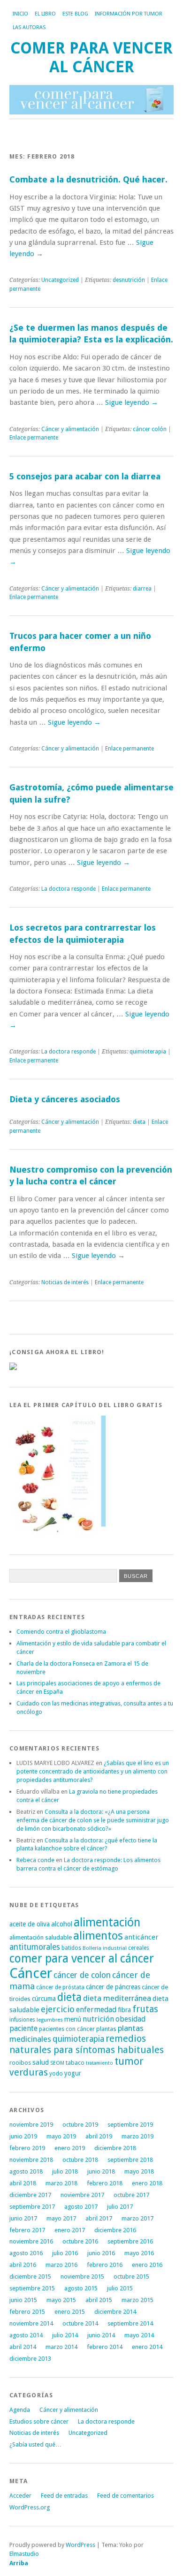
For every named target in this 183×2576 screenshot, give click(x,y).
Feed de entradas (64, 2496)
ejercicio (58, 2009)
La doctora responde (69, 889)
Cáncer (31, 1973)
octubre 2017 (131, 2195)
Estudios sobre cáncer (39, 2421)
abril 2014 (23, 2347)
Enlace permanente (34, 438)
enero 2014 (147, 2347)
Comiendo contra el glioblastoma (61, 1632)
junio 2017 (23, 2218)
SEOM (57, 2063)
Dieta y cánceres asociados (65, 1099)
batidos (71, 1948)
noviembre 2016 (31, 2241)
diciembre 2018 (115, 2148)
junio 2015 (23, 2300)
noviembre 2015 (82, 2277)
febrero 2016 (105, 2265)
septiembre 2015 (32, 2288)
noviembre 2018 (31, 2160)
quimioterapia (148, 1052)
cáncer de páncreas (113, 1987)
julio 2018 (65, 2171)
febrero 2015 (27, 2312)
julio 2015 (120, 2288)
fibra (124, 2010)
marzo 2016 (61, 2265)
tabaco (75, 2063)
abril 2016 (23, 2265)
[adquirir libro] (13, 1368)
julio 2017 (120, 2207)
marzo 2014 (61, 2347)
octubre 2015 (131, 2277)
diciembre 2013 (30, 2359)
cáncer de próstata (60, 1987)
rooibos (20, 2063)
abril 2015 (99, 2300)
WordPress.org (30, 2507)
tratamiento (99, 2063)
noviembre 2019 (31, 2125)
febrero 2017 (27, 2230)
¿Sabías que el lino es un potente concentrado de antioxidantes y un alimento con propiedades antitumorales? (93, 1771)
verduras (29, 2072)
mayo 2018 (139, 2171)
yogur (73, 2073)
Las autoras (29, 27)
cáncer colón (150, 429)
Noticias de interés (65, 1282)
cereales (139, 1948)
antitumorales (35, 1947)
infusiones (22, 2020)
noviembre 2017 (82, 2195)
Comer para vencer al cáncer (91, 57)
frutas (145, 2009)
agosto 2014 (26, 2335)
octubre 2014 (80, 2323)
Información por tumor (129, 14)
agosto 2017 (81, 2207)
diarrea (142, 589)
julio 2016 (65, 2253)
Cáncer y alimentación (70, 429)
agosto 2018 (26, 2171)
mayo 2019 (61, 2136)
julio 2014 (65, 2335)
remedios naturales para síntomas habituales (87, 2044)
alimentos (98, 1936)
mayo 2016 (139, 2253)
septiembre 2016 (130, 2241)
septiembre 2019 (130, 2125)
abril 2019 (99, 2136)
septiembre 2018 (130, 2160)
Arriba (19, 2563)
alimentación (107, 1922)
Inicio (20, 14)
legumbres (50, 2020)
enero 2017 (70, 2230)
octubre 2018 (80, 2160)
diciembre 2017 (30, 2195)
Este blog (75, 14)
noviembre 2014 (31, 2323)
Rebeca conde (35, 1860)
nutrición (98, 2019)
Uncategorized (60, 280)
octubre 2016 (80, 2241)
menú (73, 2019)
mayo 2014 (139, 2335)
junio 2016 (101, 2253)
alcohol (62, 1924)
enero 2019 (70, 2148)
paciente (23, 2028)
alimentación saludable (41, 1937)
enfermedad (96, 2010)
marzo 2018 (61, 2183)
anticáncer (141, 1937)
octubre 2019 (80, 2125)
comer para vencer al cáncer (82, 1959)
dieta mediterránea (117, 1998)
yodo (56, 2074)
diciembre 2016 (115, 2230)
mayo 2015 (61, 2300)
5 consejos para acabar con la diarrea (85, 476)
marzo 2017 (137, 2218)
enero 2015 (70, 2312)
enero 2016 (147, 2265)
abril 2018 (23, 2183)
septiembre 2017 (32, 2207)
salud (41, 2062)
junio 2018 (101, 2171)
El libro (45, 14)
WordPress (80, 2545)
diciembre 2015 (30, 2277)
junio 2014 (101, 2335)
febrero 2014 (105, 2347)
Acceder (20, 2496)
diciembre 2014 (115, 2312)
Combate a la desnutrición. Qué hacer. (88, 179)
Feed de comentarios (126, 2496)
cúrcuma (44, 1999)
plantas (106, 2029)
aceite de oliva (30, 1924)
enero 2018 (147, 2183)
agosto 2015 (81, 2288)
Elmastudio (24, 2554)
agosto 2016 (26, 2253)
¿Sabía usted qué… (35, 2444)
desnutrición (129, 280)
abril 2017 (99, 2218)
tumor (129, 2061)
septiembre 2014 (130, 2323)
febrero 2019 (27, 2148)
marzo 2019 (137, 2136)
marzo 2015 (137, 2300)
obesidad (130, 2019)
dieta (139, 1122)
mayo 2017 (61, 2218)
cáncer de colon (82, 1975)
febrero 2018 (105, 2183)
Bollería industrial (105, 1948)
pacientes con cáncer (67, 2029)
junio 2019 (23, 2136)
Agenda (20, 2410)
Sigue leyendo (132, 402)
